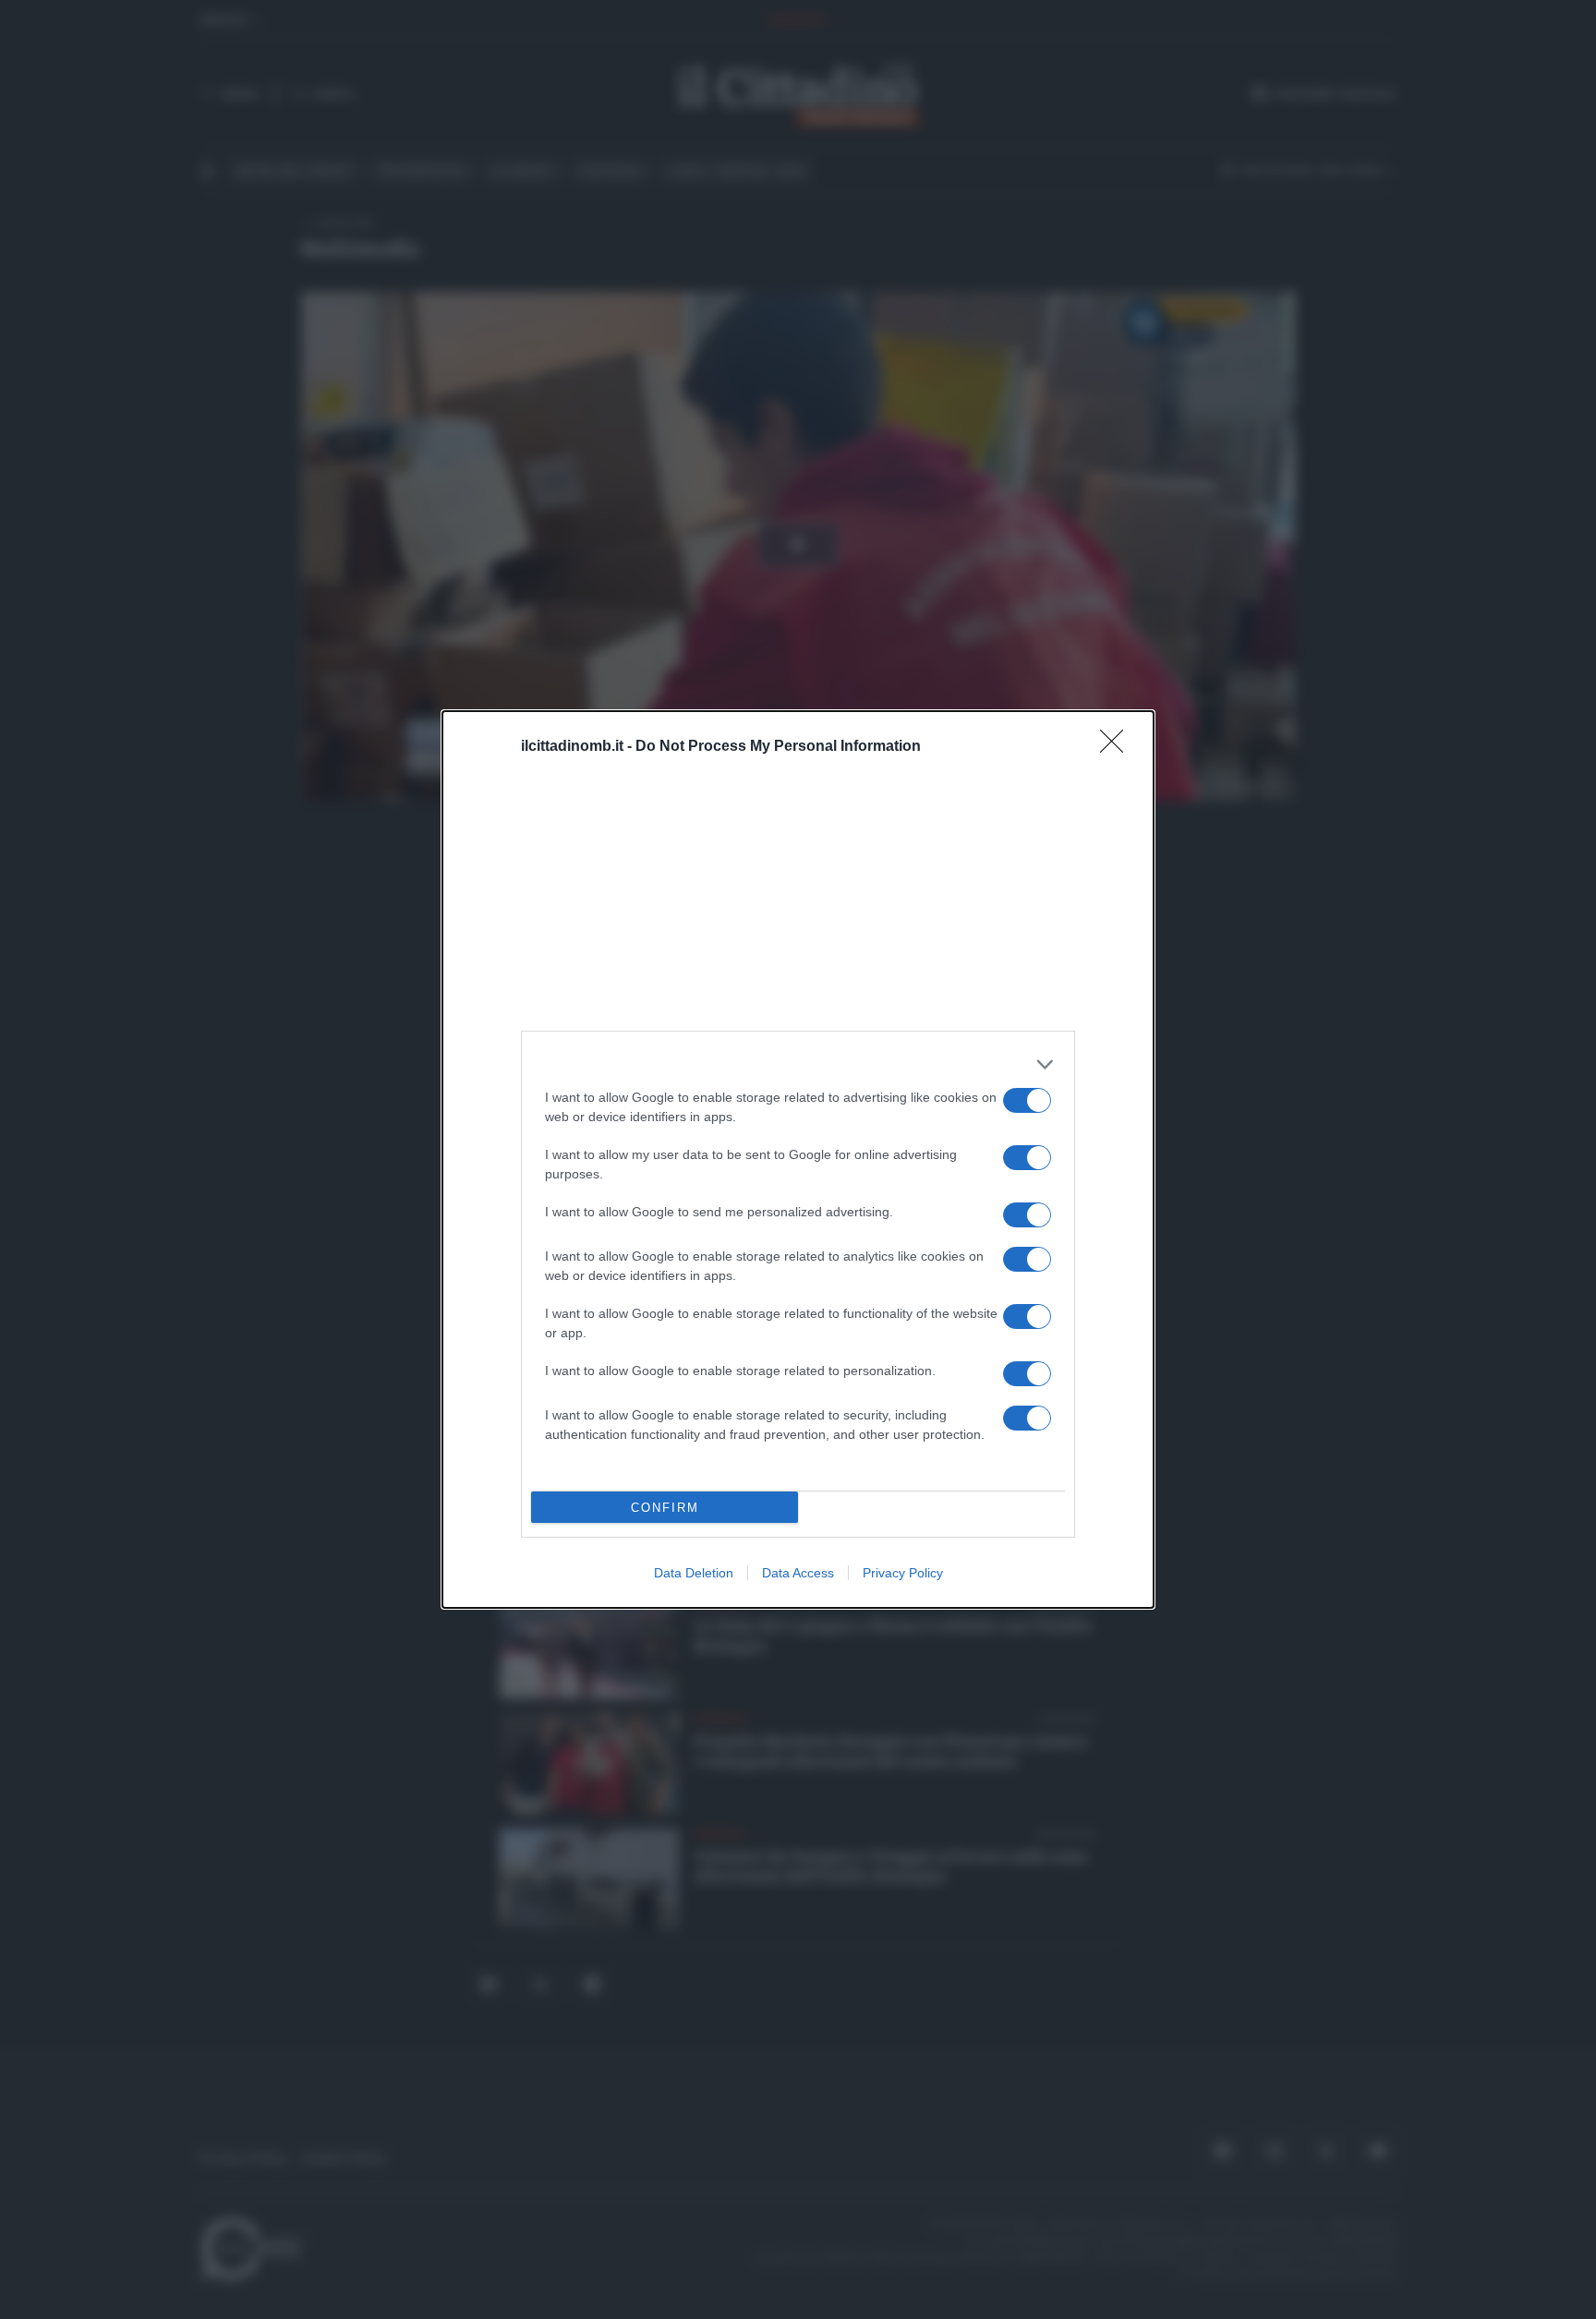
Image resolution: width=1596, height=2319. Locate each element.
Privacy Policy (903, 1573)
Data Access (798, 1573)
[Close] (1118, 747)
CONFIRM (665, 1508)
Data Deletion (694, 1573)
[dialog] (798, 1159)
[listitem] (798, 1064)
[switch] (1027, 1100)
